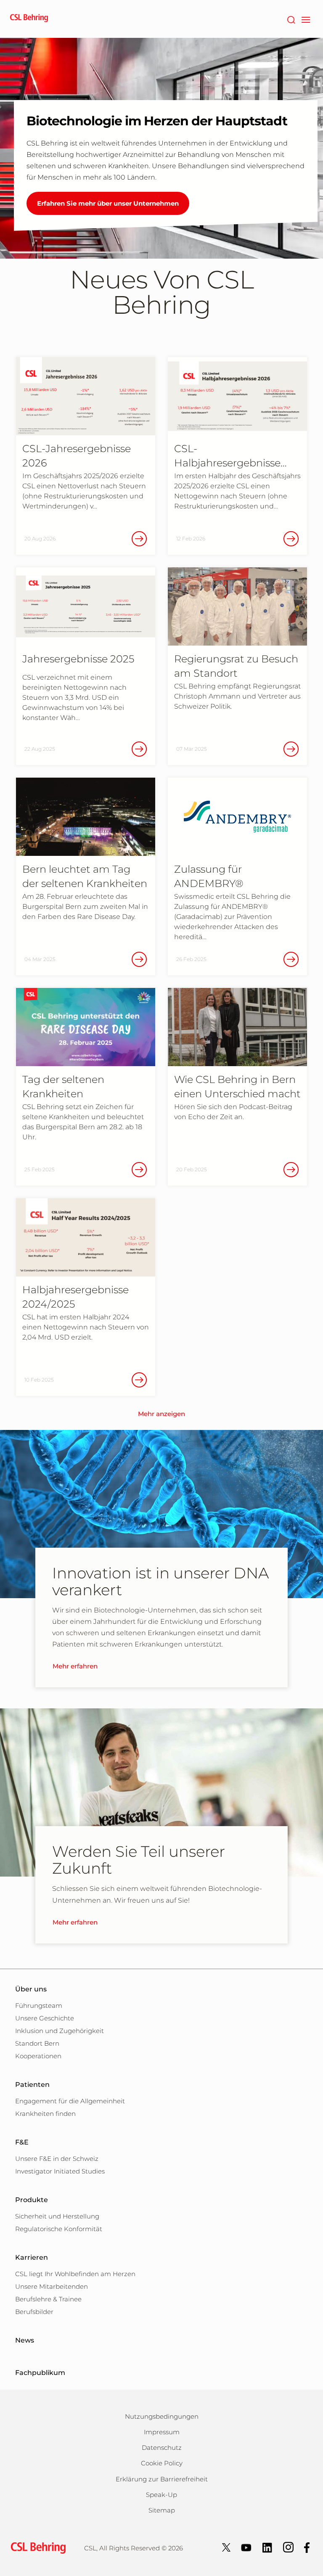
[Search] (291, 19)
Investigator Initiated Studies (60, 2171)
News (25, 2340)
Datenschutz (162, 2448)
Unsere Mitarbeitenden (52, 2286)
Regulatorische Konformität (59, 2229)
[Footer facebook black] (307, 2547)
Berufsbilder (34, 2312)
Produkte (32, 2200)
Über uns (31, 1989)
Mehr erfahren (75, 1666)
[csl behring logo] (36, 2548)
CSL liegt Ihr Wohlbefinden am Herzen (75, 2274)
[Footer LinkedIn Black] (267, 2547)
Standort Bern (37, 2043)
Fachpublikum (40, 2373)
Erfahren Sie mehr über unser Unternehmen (108, 203)
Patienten (32, 2085)
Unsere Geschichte (45, 2018)
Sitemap (162, 2510)
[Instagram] (288, 2547)
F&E (22, 2142)
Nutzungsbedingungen (162, 2416)
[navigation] (306, 19)
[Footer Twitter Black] (226, 2547)
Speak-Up (161, 2495)
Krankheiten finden (45, 2114)
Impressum (162, 2432)
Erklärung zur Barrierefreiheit (162, 2479)
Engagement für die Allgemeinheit (70, 2101)
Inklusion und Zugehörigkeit (60, 2031)
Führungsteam (39, 2005)
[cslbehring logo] (29, 19)
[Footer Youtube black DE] (246, 2547)
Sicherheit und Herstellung (57, 2216)
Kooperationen (38, 2056)
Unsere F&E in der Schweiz (57, 2159)
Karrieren (32, 2257)
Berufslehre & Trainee (48, 2299)
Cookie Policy (162, 2463)
